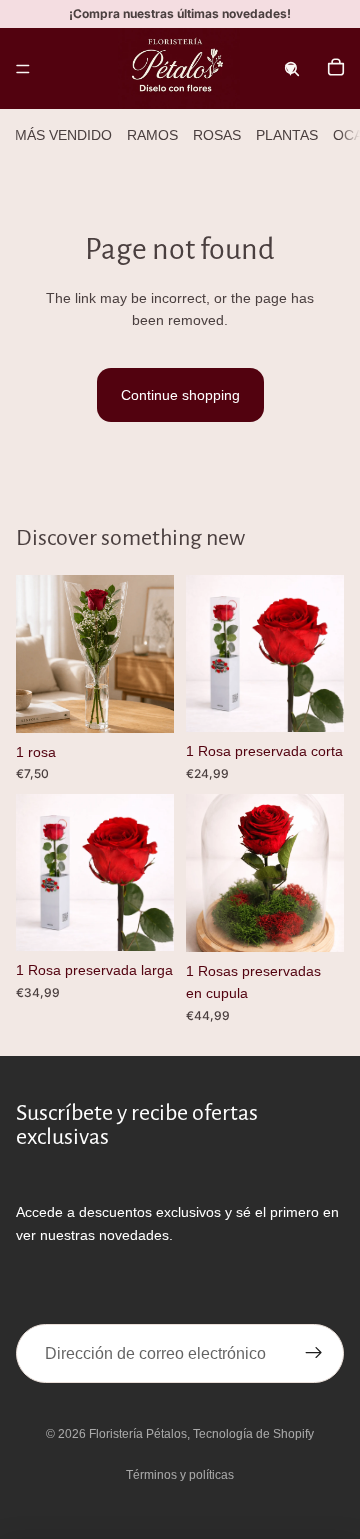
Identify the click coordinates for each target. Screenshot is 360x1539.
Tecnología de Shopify (253, 1434)
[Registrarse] (314, 1354)
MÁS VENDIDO (63, 135)
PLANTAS (287, 135)
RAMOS (152, 135)
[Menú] (23, 69)
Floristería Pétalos (138, 1434)
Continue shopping (180, 395)
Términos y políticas (180, 1475)
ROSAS (217, 135)
